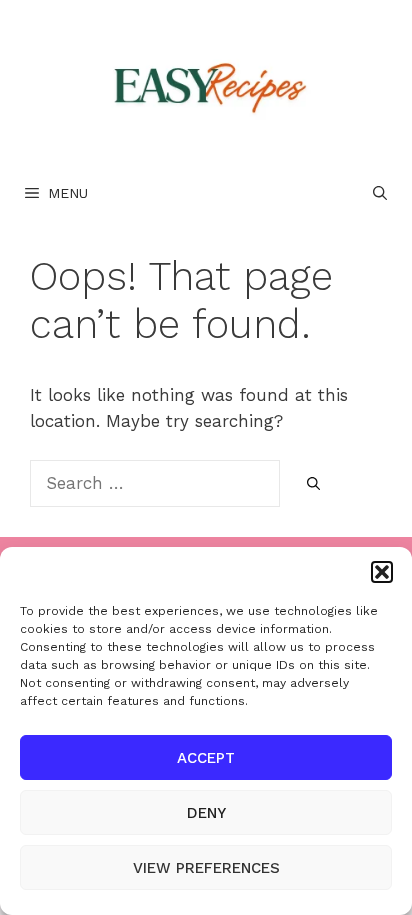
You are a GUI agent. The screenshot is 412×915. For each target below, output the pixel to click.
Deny (206, 813)
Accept (206, 758)
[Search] (313, 485)
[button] (382, 572)
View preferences (206, 868)
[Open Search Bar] (380, 193)
